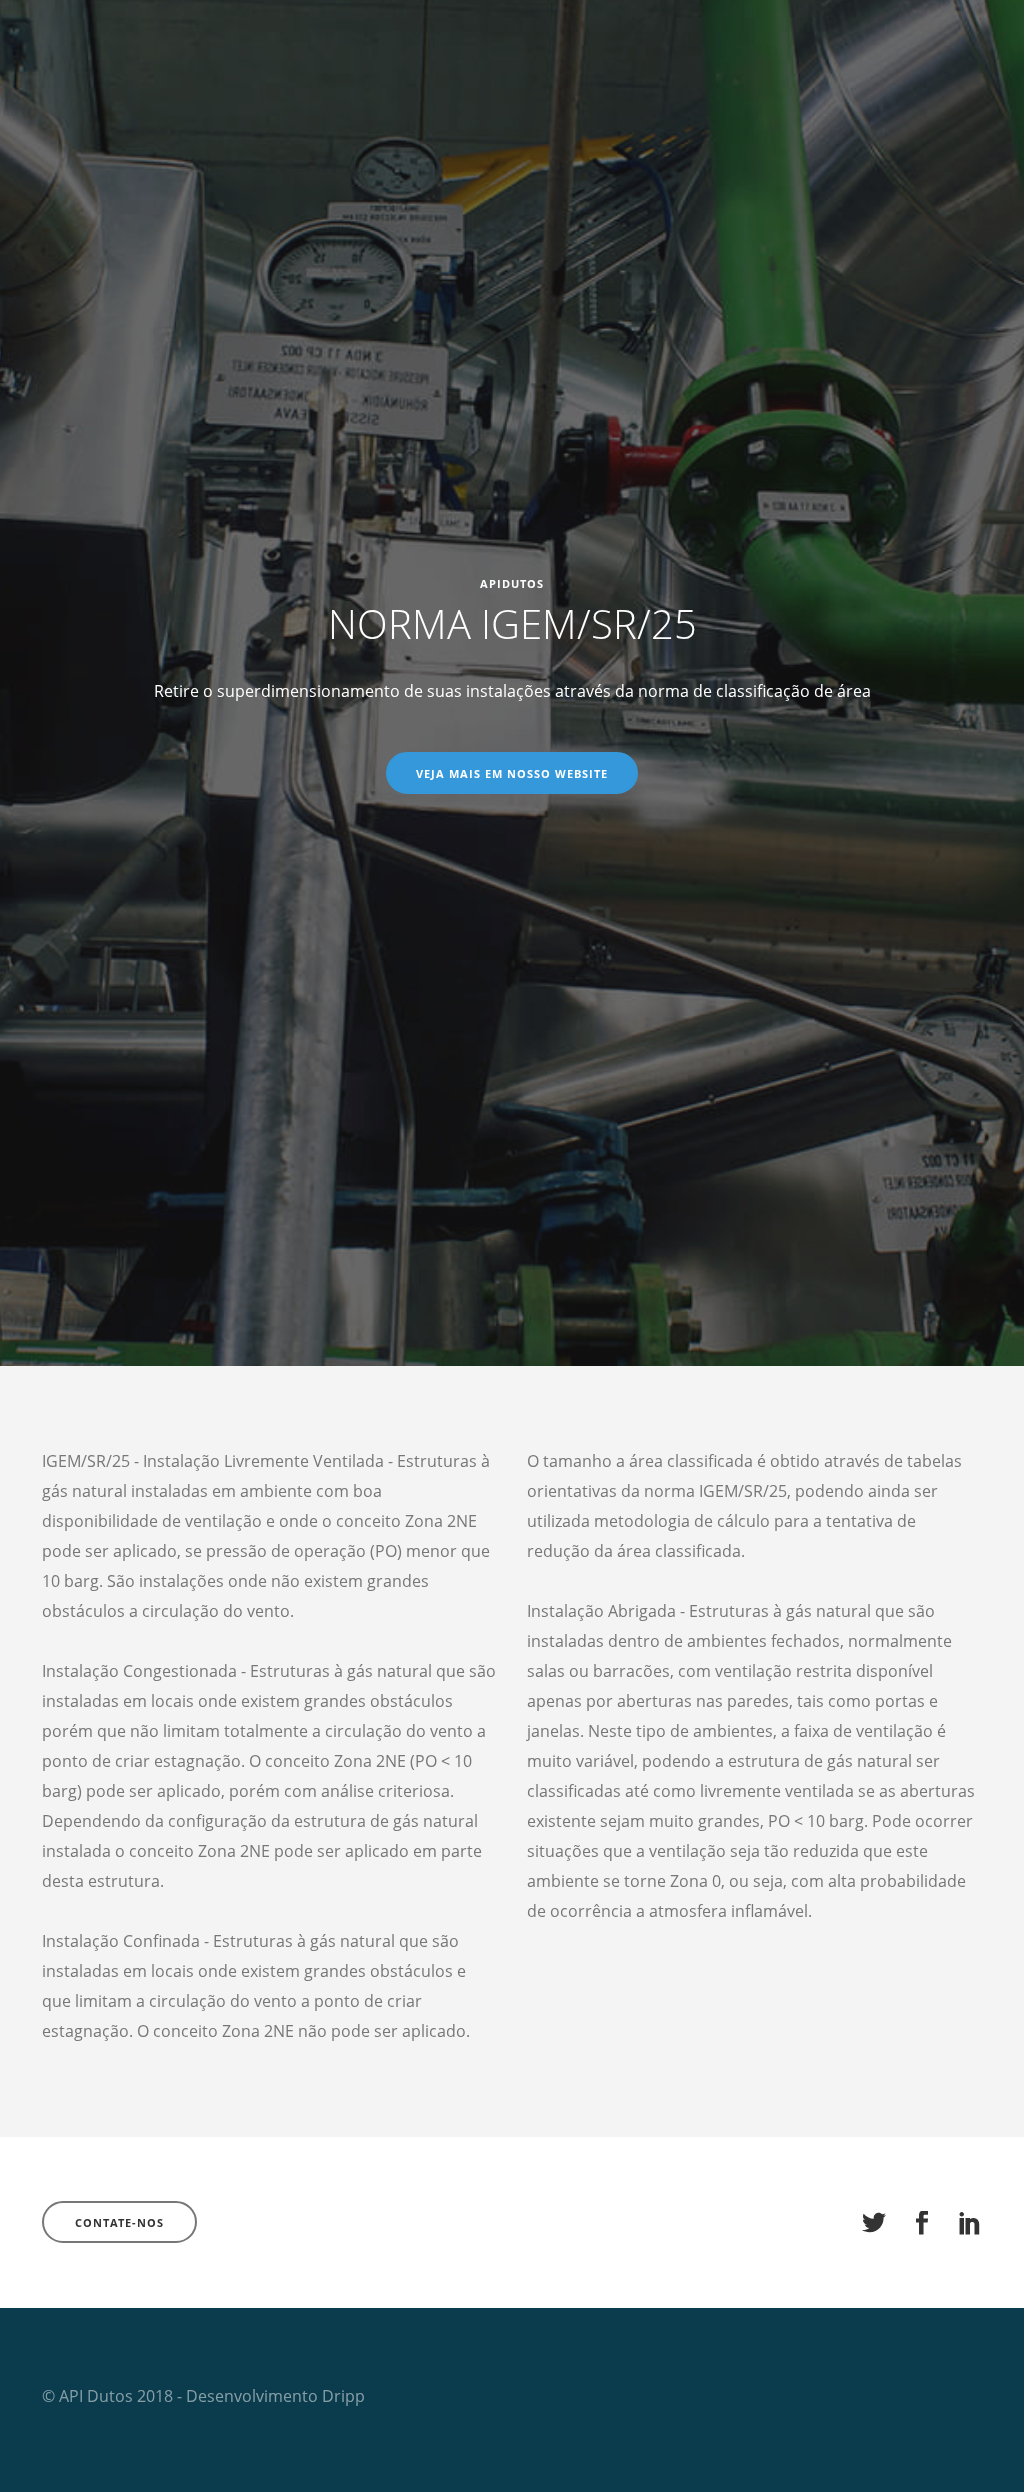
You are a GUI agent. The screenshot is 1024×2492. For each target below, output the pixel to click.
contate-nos (119, 2222)
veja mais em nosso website (512, 773)
